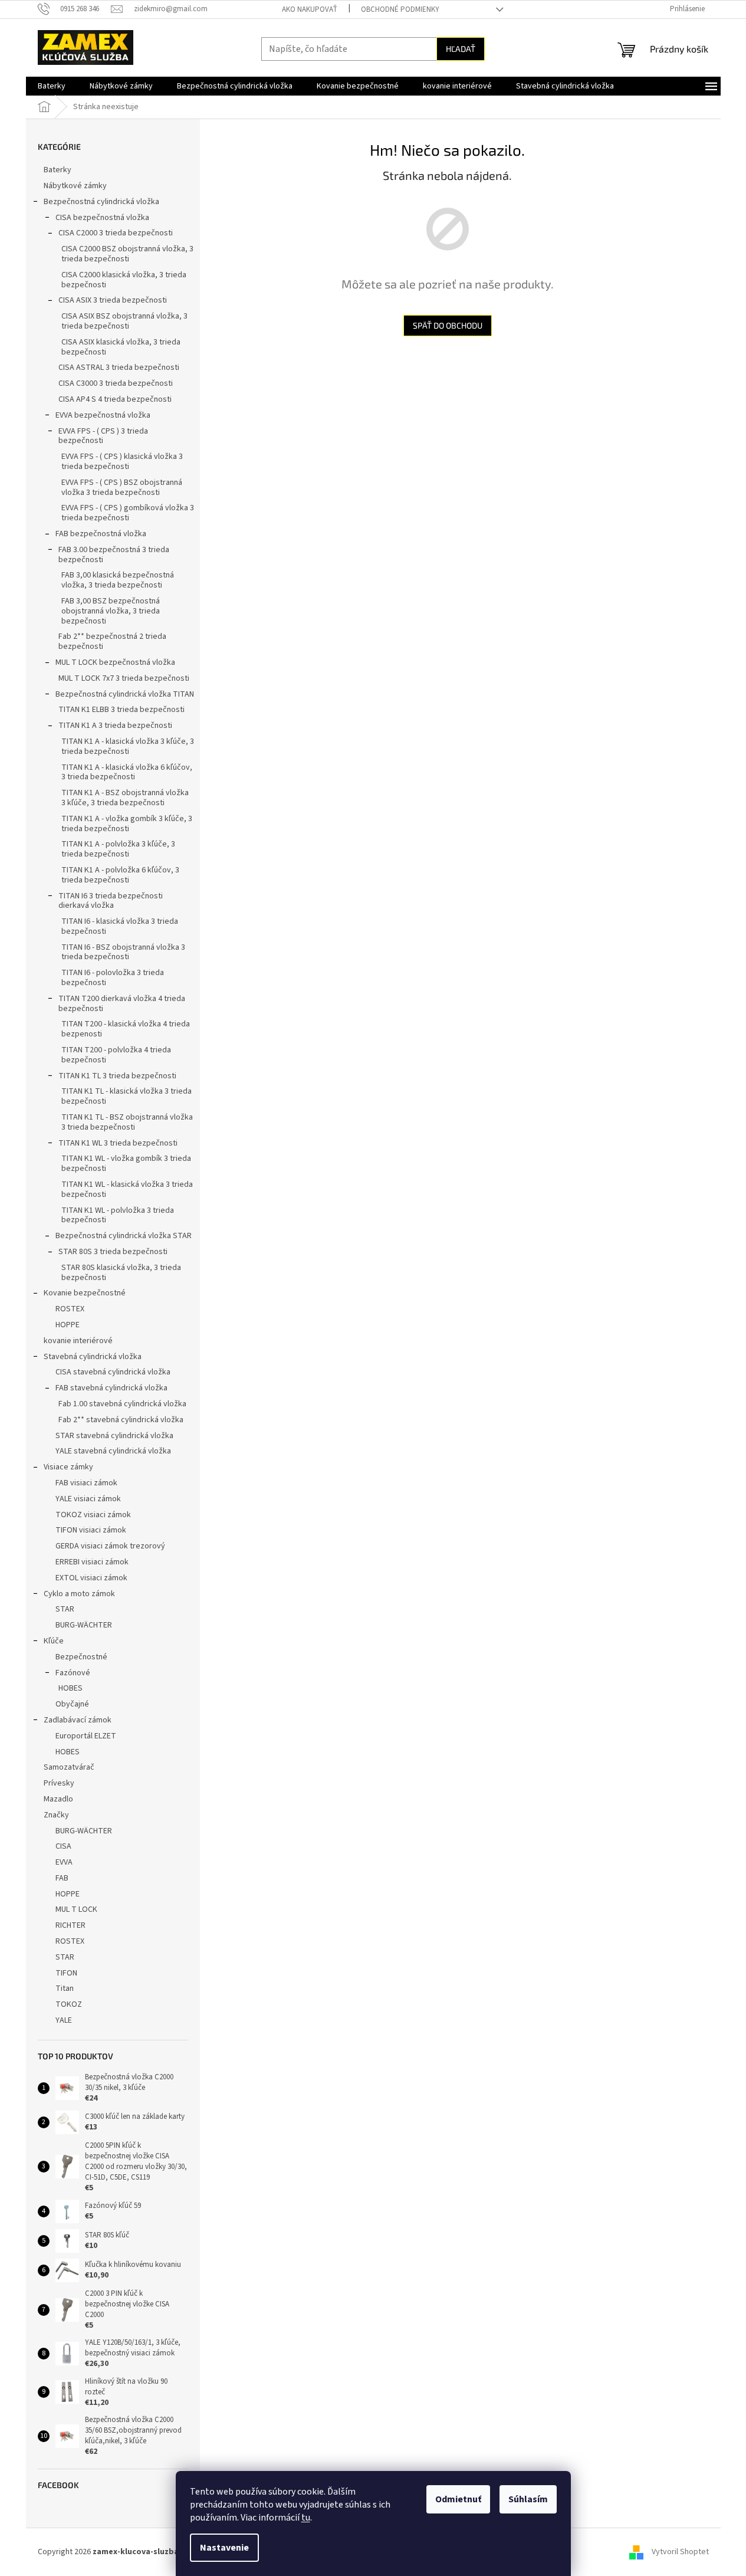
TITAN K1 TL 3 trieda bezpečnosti (117, 1076)
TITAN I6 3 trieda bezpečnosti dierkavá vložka (111, 901)
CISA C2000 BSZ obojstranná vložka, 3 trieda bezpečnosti (127, 254)
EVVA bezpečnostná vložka (103, 415)
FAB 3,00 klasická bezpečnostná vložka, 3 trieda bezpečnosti (118, 580)
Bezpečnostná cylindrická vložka (101, 202)
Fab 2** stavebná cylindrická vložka (121, 1420)
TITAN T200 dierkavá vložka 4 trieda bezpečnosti (122, 1004)
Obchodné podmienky (400, 9)
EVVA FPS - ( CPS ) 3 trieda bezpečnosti (103, 436)
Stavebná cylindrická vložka (93, 1357)
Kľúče (54, 1641)
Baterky (57, 170)
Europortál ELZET (86, 1736)
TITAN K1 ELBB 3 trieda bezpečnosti (121, 710)
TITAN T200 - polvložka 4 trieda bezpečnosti (116, 1055)
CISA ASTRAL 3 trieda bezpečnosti (119, 367)
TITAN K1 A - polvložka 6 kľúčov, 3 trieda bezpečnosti (120, 875)
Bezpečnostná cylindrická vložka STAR (124, 1236)
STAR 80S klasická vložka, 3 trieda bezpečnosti (121, 1273)
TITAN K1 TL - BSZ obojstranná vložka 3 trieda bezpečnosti (127, 1122)
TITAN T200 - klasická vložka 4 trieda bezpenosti (126, 1029)
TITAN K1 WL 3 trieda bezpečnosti (118, 1143)
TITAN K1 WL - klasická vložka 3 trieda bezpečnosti (127, 1189)
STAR (65, 1609)
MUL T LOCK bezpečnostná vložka (115, 662)
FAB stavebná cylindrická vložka (111, 1388)
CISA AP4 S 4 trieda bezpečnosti (115, 399)
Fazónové (73, 1673)
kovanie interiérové (78, 1341)
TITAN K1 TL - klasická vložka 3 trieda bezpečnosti (126, 1096)
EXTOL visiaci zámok (91, 1578)
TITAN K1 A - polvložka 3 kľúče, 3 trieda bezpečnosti (118, 849)
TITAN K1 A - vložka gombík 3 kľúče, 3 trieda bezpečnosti (127, 824)
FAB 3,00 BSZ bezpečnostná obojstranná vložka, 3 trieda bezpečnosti (111, 611)
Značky (56, 1815)
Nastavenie (224, 2548)
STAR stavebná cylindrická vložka (114, 1436)
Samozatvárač (69, 1767)
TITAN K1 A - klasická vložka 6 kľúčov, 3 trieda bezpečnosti (127, 772)
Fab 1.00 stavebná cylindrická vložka (122, 1404)
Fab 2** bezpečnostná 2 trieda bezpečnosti (112, 641)
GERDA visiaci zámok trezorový (110, 1546)
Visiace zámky (68, 1467)
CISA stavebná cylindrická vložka (113, 1372)
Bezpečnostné (81, 1657)
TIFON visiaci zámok (91, 1530)
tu (306, 2518)
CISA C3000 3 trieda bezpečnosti (116, 383)
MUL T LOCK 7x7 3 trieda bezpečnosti (124, 678)
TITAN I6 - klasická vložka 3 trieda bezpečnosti (120, 926)
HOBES (70, 1688)
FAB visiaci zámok (86, 1483)
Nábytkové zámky (75, 186)
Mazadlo (58, 1799)
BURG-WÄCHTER (84, 1625)
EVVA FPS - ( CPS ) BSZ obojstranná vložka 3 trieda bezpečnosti (122, 488)
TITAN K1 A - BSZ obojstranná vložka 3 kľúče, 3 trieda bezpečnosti (125, 798)
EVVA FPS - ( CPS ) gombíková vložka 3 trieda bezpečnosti (128, 513)
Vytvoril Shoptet (680, 2552)
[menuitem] (52, 86)
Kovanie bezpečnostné (85, 1293)
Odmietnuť (458, 2499)
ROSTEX (70, 1309)
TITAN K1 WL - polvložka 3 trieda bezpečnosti (118, 1215)
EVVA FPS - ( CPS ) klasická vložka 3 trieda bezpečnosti (122, 462)
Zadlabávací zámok (78, 1720)
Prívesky (59, 1783)
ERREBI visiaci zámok (92, 1562)
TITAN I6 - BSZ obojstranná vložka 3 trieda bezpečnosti (123, 952)
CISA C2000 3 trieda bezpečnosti (116, 233)
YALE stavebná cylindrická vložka (113, 1451)
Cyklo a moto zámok (79, 1594)
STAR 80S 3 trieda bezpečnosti (113, 1252)
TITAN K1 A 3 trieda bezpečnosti (115, 726)
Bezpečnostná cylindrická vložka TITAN (125, 694)
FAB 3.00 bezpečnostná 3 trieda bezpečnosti (114, 555)
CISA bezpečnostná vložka (102, 218)
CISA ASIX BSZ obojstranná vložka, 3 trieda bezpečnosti (124, 321)
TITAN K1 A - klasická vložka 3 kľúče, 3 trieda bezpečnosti (128, 746)
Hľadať (461, 49)
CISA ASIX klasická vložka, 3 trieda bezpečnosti (121, 347)
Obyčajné (72, 1704)
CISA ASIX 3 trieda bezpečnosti (113, 300)
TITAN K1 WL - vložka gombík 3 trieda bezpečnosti (126, 1164)
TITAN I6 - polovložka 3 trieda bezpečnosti (113, 978)
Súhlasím (528, 2499)
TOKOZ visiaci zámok (93, 1515)
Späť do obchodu (448, 325)
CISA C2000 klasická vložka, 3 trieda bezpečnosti (124, 280)
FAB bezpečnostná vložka (101, 534)
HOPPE (68, 1325)
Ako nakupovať (310, 9)
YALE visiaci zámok (88, 1499)
